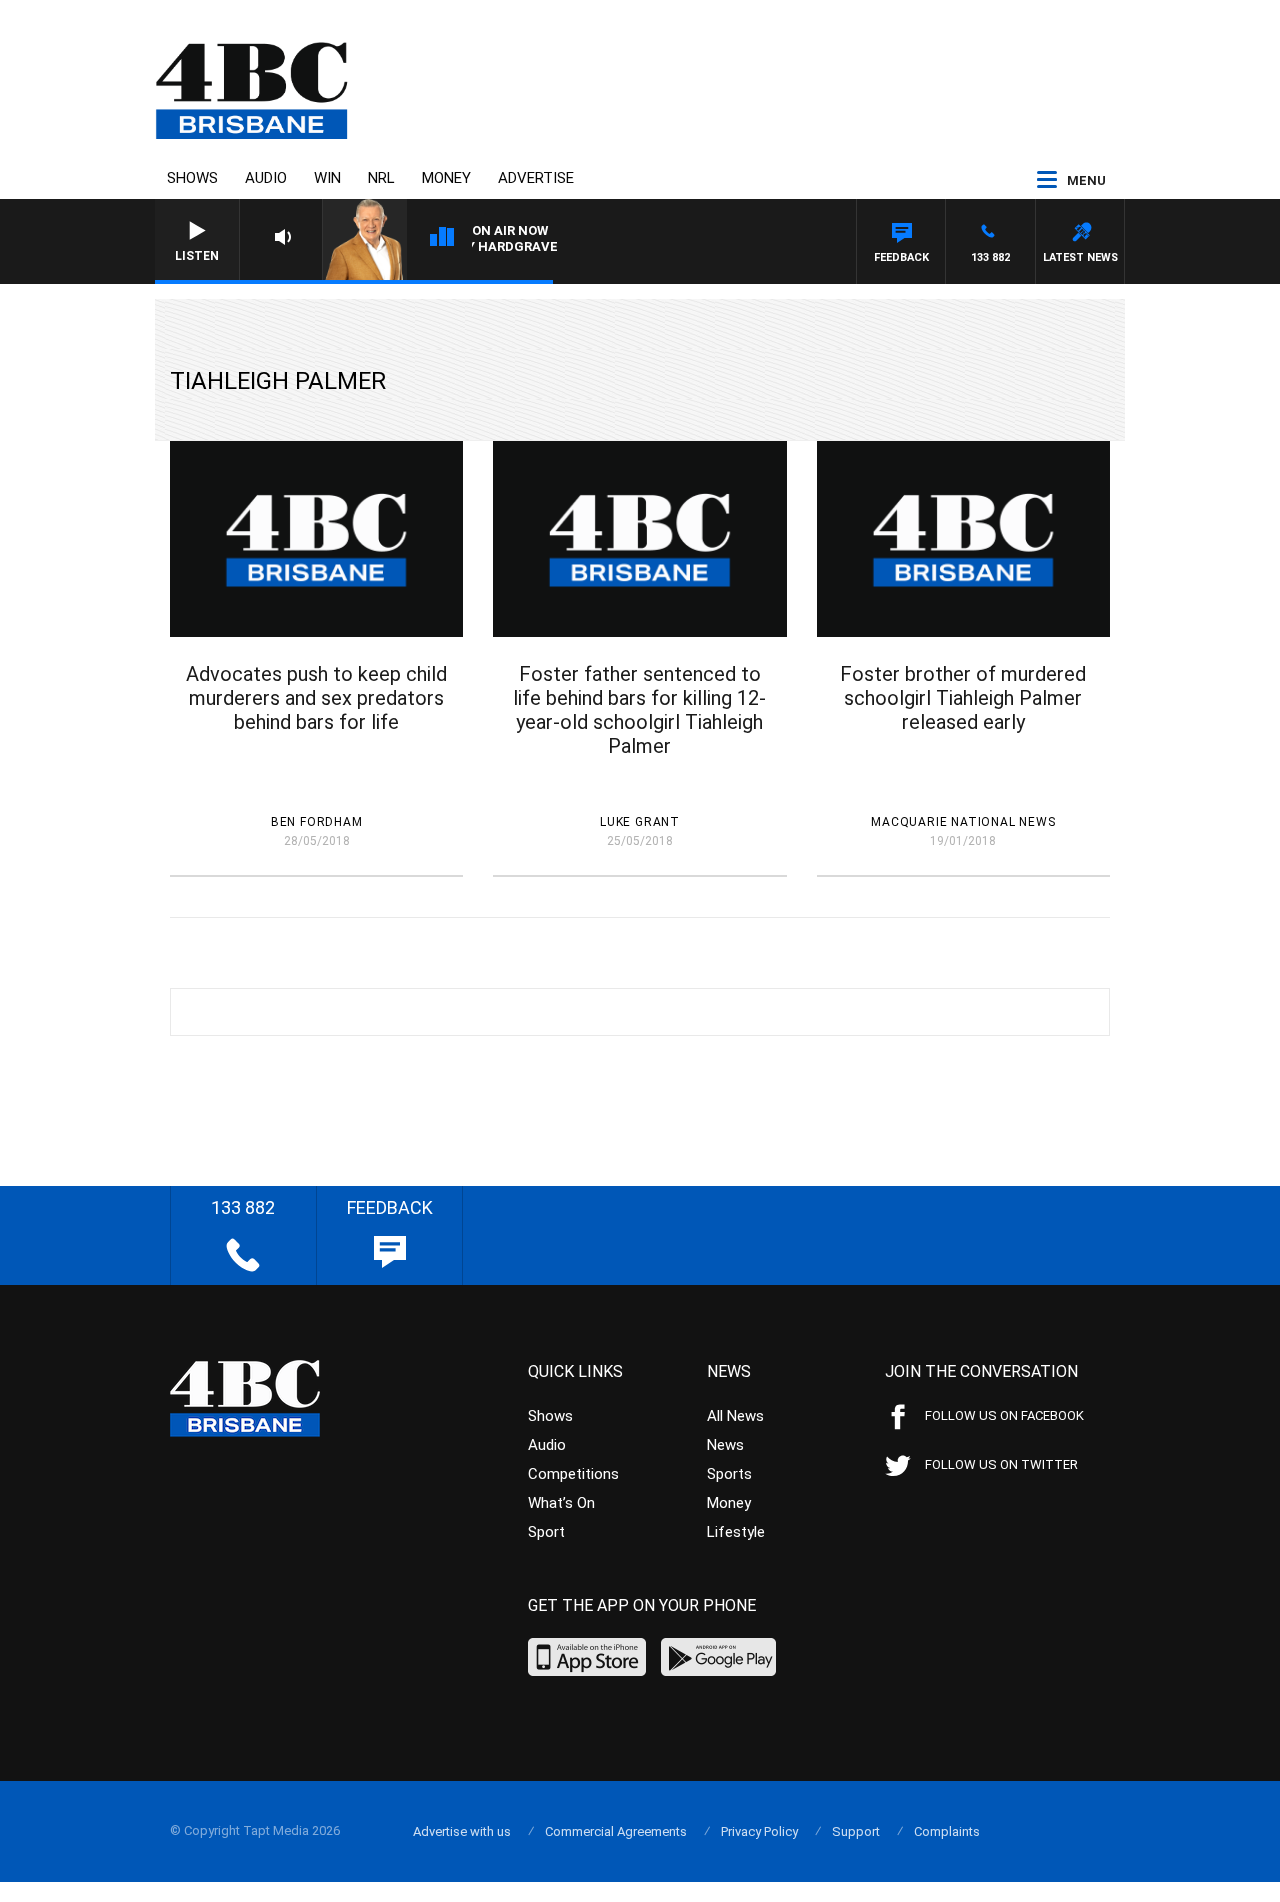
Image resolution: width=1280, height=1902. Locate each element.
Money (446, 178)
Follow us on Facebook (1004, 1415)
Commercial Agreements (616, 1831)
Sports (729, 1474)
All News (735, 1416)
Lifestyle (736, 1532)
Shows (192, 178)
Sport (546, 1532)
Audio (266, 178)
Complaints (947, 1831)
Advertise (536, 178)
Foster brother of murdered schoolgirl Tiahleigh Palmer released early (963, 698)
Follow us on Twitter (1001, 1464)
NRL (381, 178)
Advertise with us (462, 1831)
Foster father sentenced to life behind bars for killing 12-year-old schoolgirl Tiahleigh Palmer (639, 710)
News (725, 1445)
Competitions (573, 1474)
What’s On (561, 1503)
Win (327, 178)
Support (856, 1831)
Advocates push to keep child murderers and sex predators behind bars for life (316, 698)
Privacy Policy (759, 1831)
